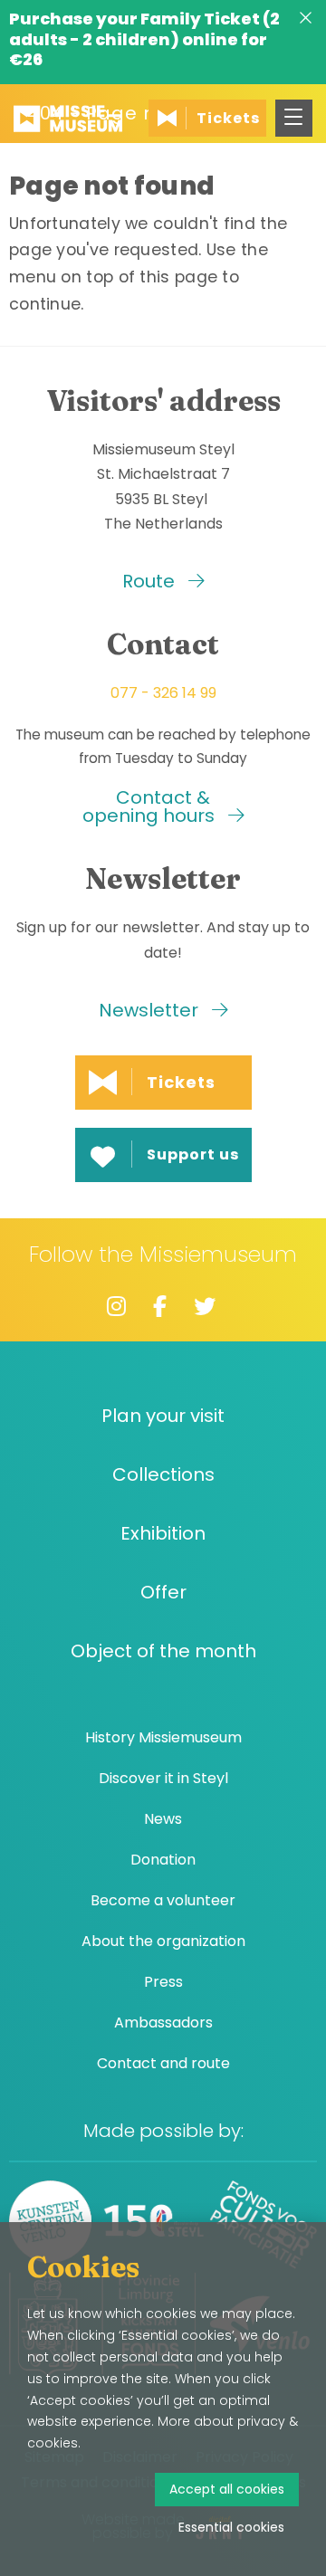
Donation (163, 1860)
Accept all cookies (227, 2489)
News (163, 1819)
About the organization (163, 1941)
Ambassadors (163, 2023)
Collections (163, 1475)
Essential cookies (231, 2527)
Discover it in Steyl (163, 1778)
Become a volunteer (163, 1900)
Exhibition (163, 1534)
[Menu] (294, 118)
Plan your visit (163, 1416)
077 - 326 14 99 (163, 693)
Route (151, 581)
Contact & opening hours (151, 806)
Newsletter (151, 1010)
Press (163, 1982)
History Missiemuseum (163, 1737)
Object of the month (163, 1651)
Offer (163, 1593)
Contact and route (163, 2063)
